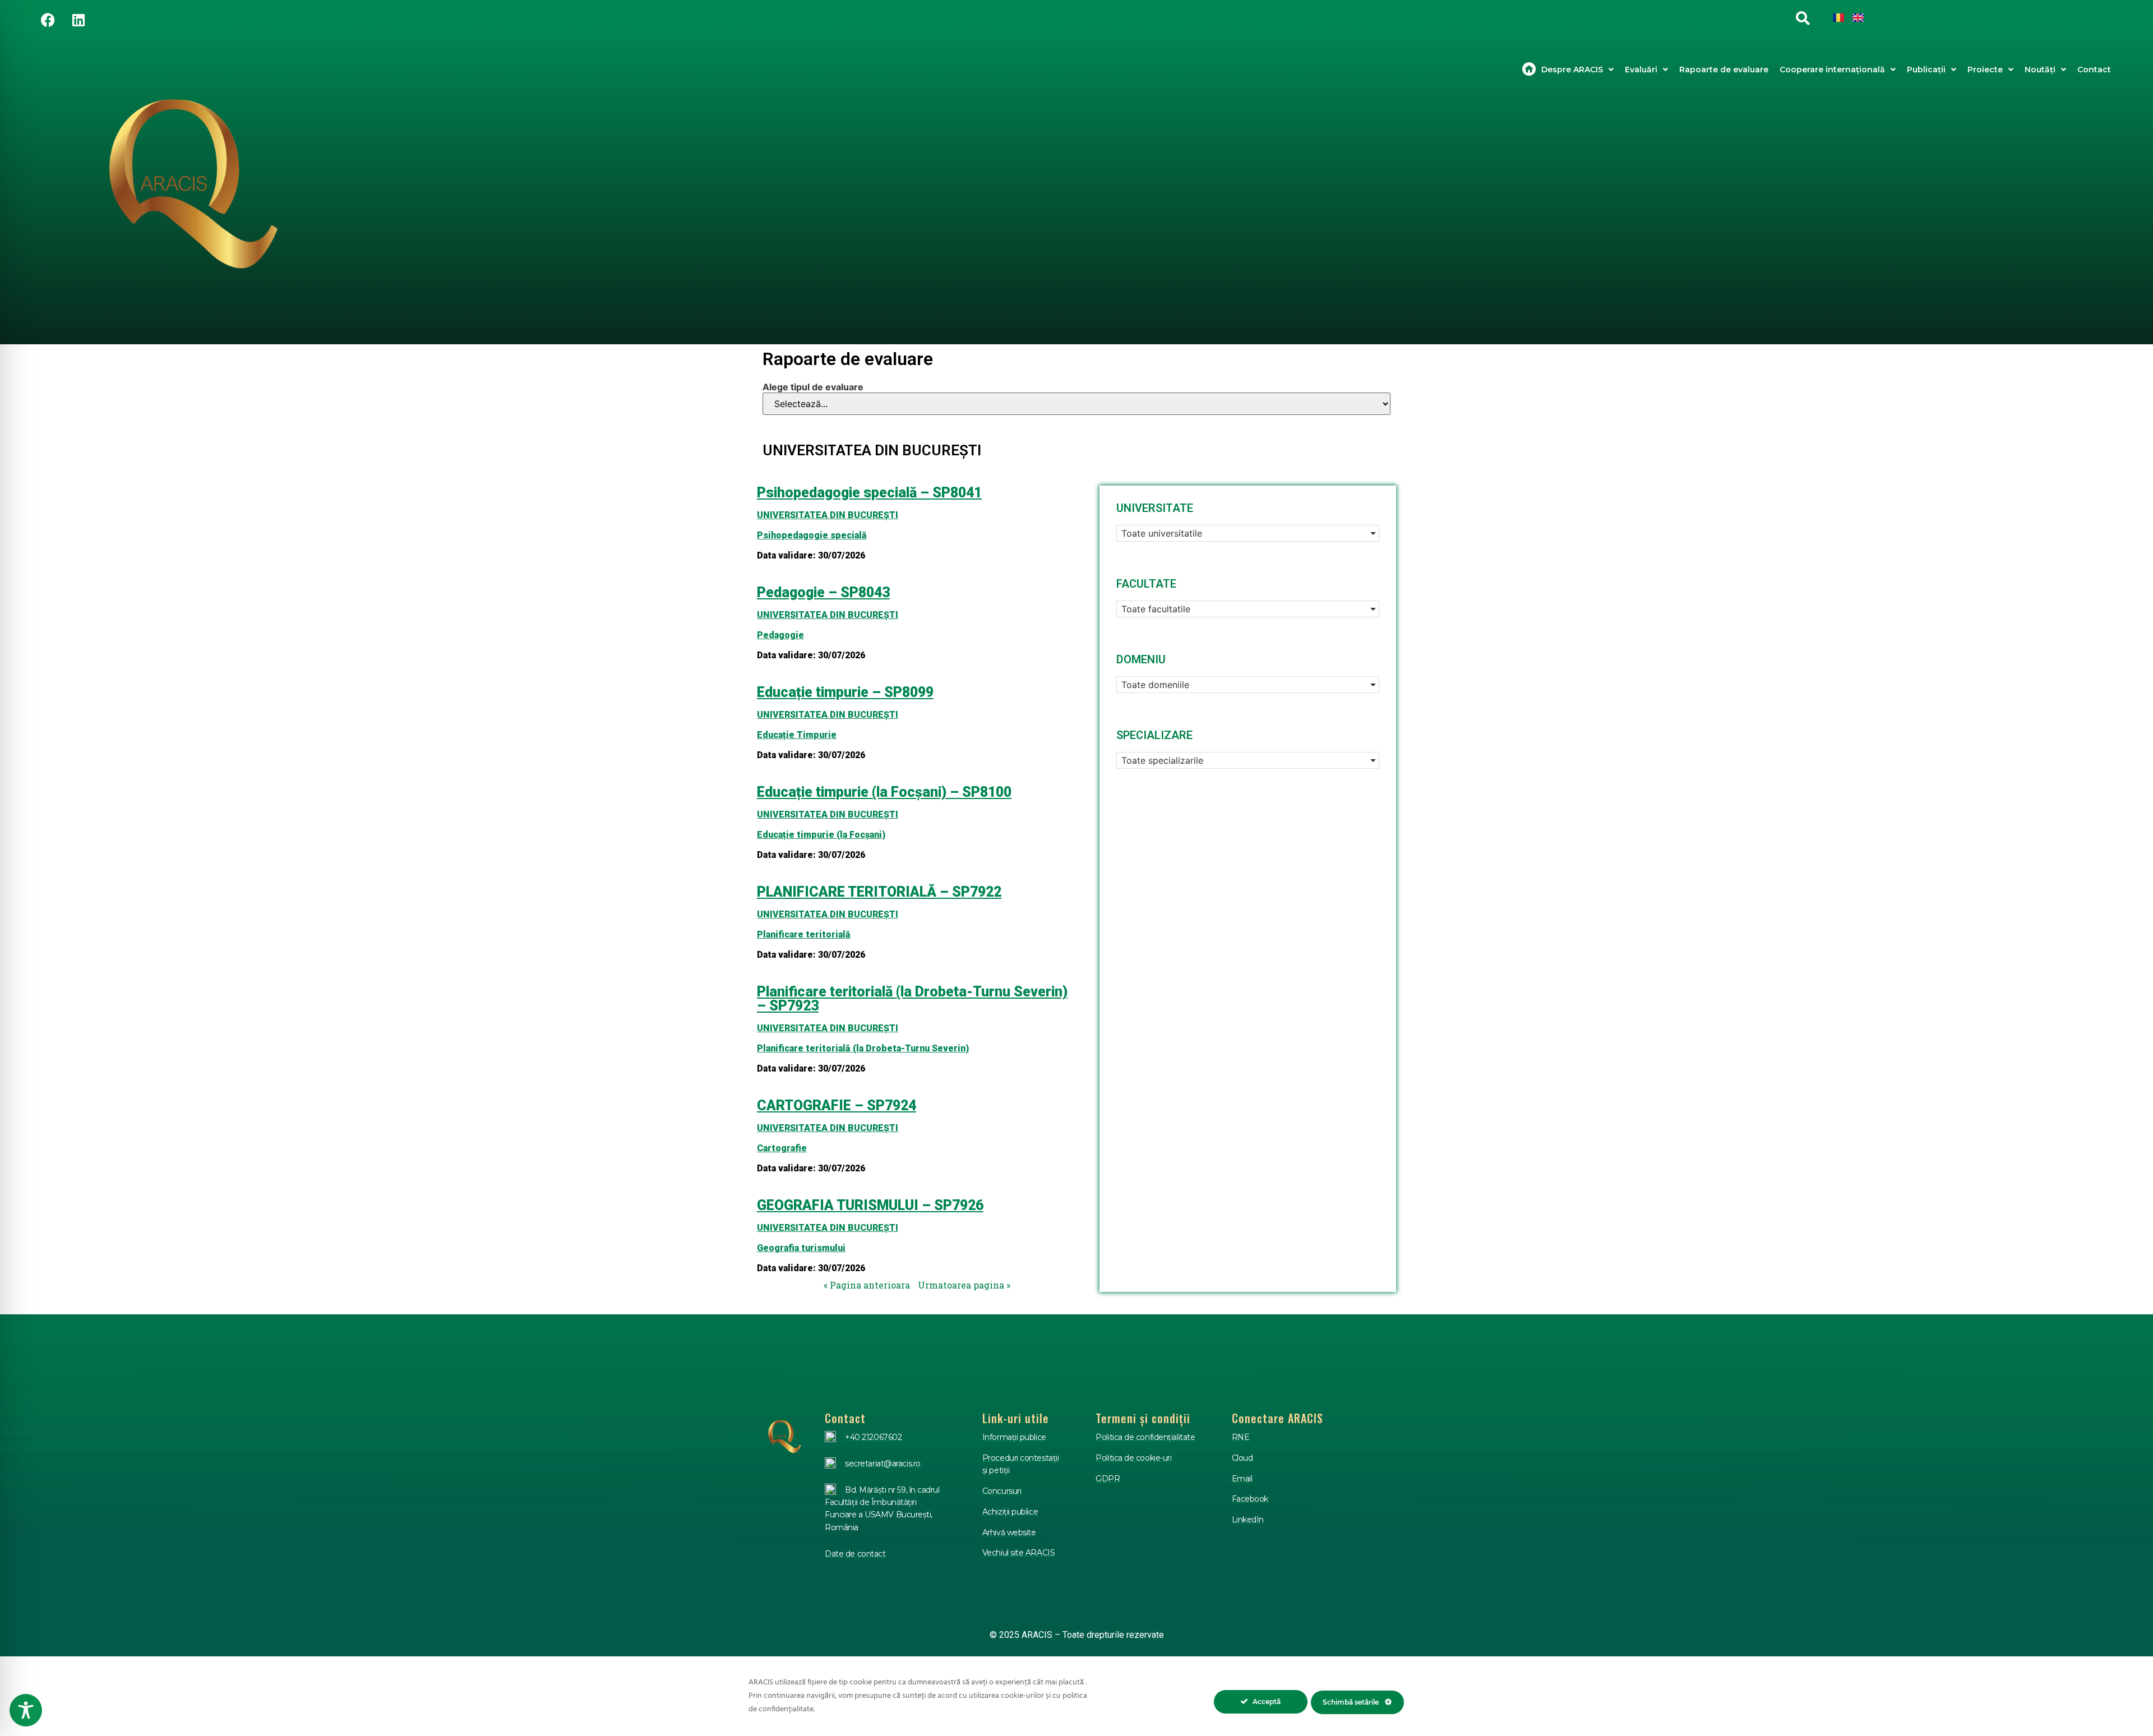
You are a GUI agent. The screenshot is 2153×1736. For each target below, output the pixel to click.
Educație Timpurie (797, 735)
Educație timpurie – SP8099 (845, 692)
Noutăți (2040, 70)
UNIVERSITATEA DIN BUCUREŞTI (828, 515)
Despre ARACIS (1572, 70)
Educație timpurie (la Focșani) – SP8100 (884, 792)
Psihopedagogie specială (812, 535)
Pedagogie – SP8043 (823, 592)
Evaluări (1641, 70)
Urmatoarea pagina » (964, 1285)
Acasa (1529, 70)
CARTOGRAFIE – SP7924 (837, 1105)
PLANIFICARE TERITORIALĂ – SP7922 (879, 892)
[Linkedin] (78, 20)
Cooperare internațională (1832, 70)
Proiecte (1985, 70)
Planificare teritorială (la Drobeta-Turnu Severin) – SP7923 (912, 999)
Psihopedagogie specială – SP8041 (869, 493)
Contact (2094, 70)
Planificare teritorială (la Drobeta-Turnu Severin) (863, 1048)
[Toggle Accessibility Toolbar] (26, 1710)
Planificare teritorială (804, 934)
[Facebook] (48, 20)
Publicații (1926, 70)
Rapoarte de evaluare (1724, 70)
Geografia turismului (801, 1248)
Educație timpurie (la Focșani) (821, 835)
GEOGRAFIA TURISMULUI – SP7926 (870, 1205)
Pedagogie (780, 635)
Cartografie (782, 1148)
